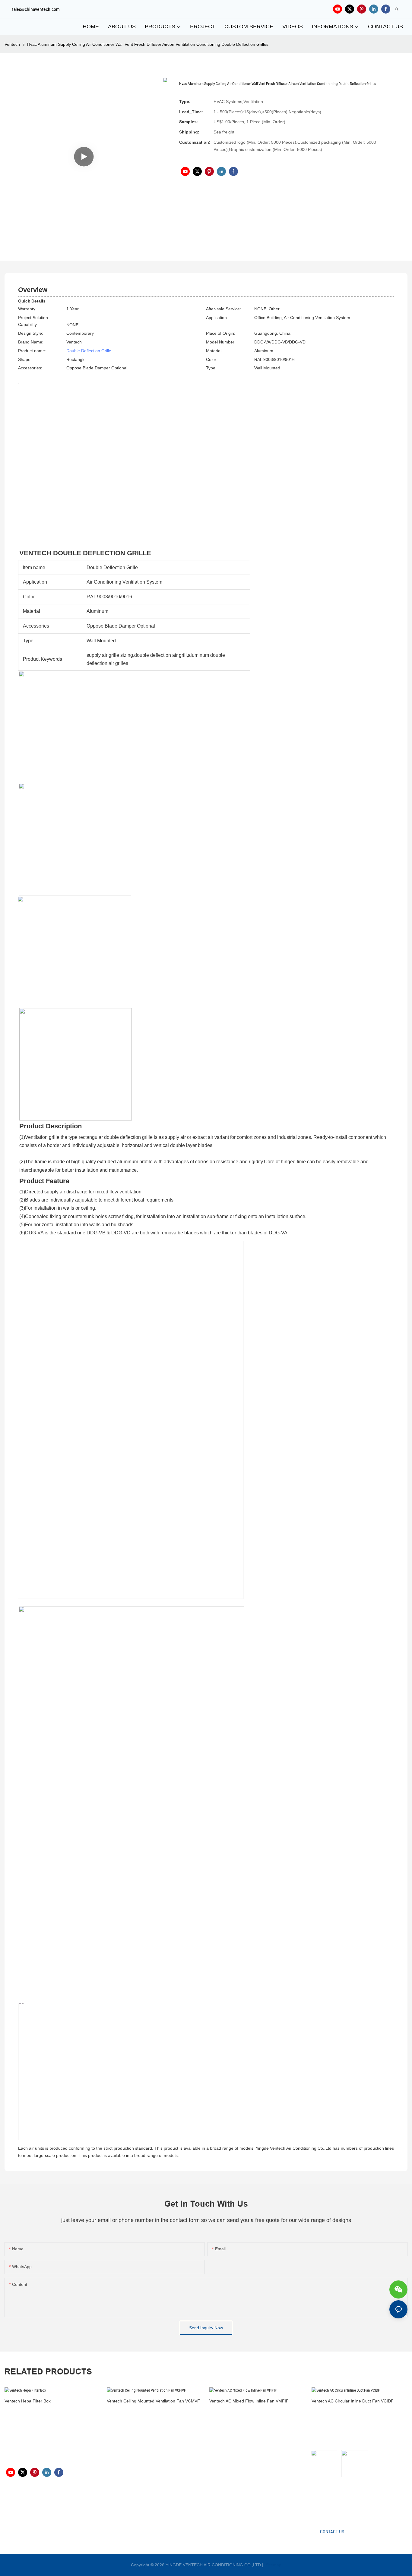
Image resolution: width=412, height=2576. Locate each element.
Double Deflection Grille (89, 351)
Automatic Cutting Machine (337, 2501)
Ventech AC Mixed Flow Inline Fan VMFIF (249, 2401)
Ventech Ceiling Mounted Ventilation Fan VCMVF (153, 2401)
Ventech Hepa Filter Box (28, 2401)
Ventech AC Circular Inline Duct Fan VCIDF (353, 2401)
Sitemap (273, 2565)
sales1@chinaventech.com (211, 2505)
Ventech (12, 44)
